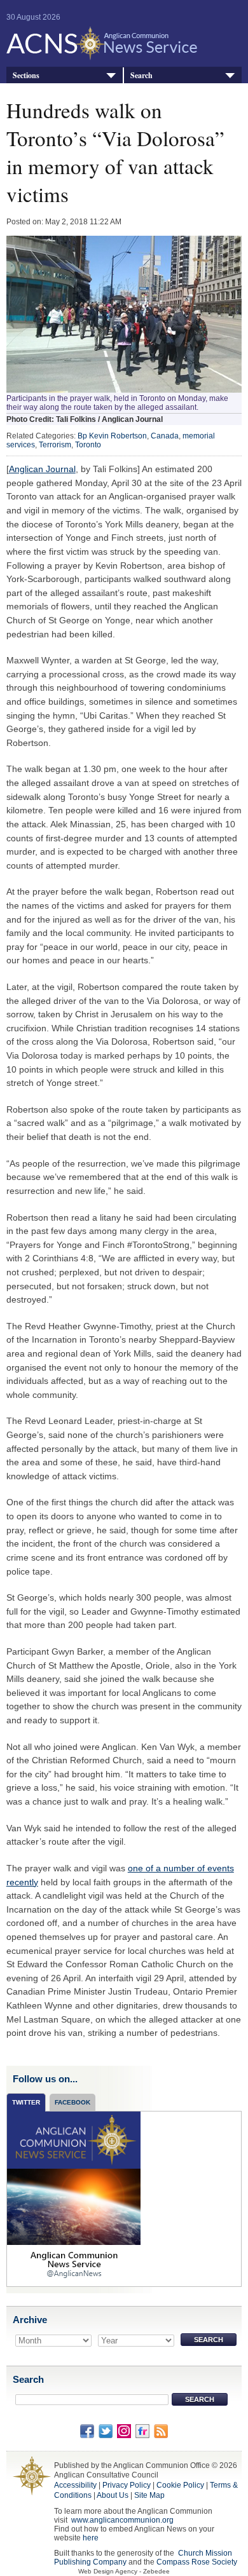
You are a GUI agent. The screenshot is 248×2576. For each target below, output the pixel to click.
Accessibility (75, 2485)
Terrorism (55, 445)
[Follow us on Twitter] (106, 2430)
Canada (165, 436)
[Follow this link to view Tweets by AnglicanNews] (74, 2198)
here (91, 2538)
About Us (113, 2495)
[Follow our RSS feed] (161, 2430)
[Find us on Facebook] (87, 2430)
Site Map (149, 2495)
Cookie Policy (180, 2485)
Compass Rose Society (197, 2562)
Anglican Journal (42, 469)
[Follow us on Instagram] (124, 2430)
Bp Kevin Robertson (112, 436)
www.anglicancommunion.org (122, 2520)
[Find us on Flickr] (142, 2430)
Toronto (88, 445)
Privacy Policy (127, 2485)
